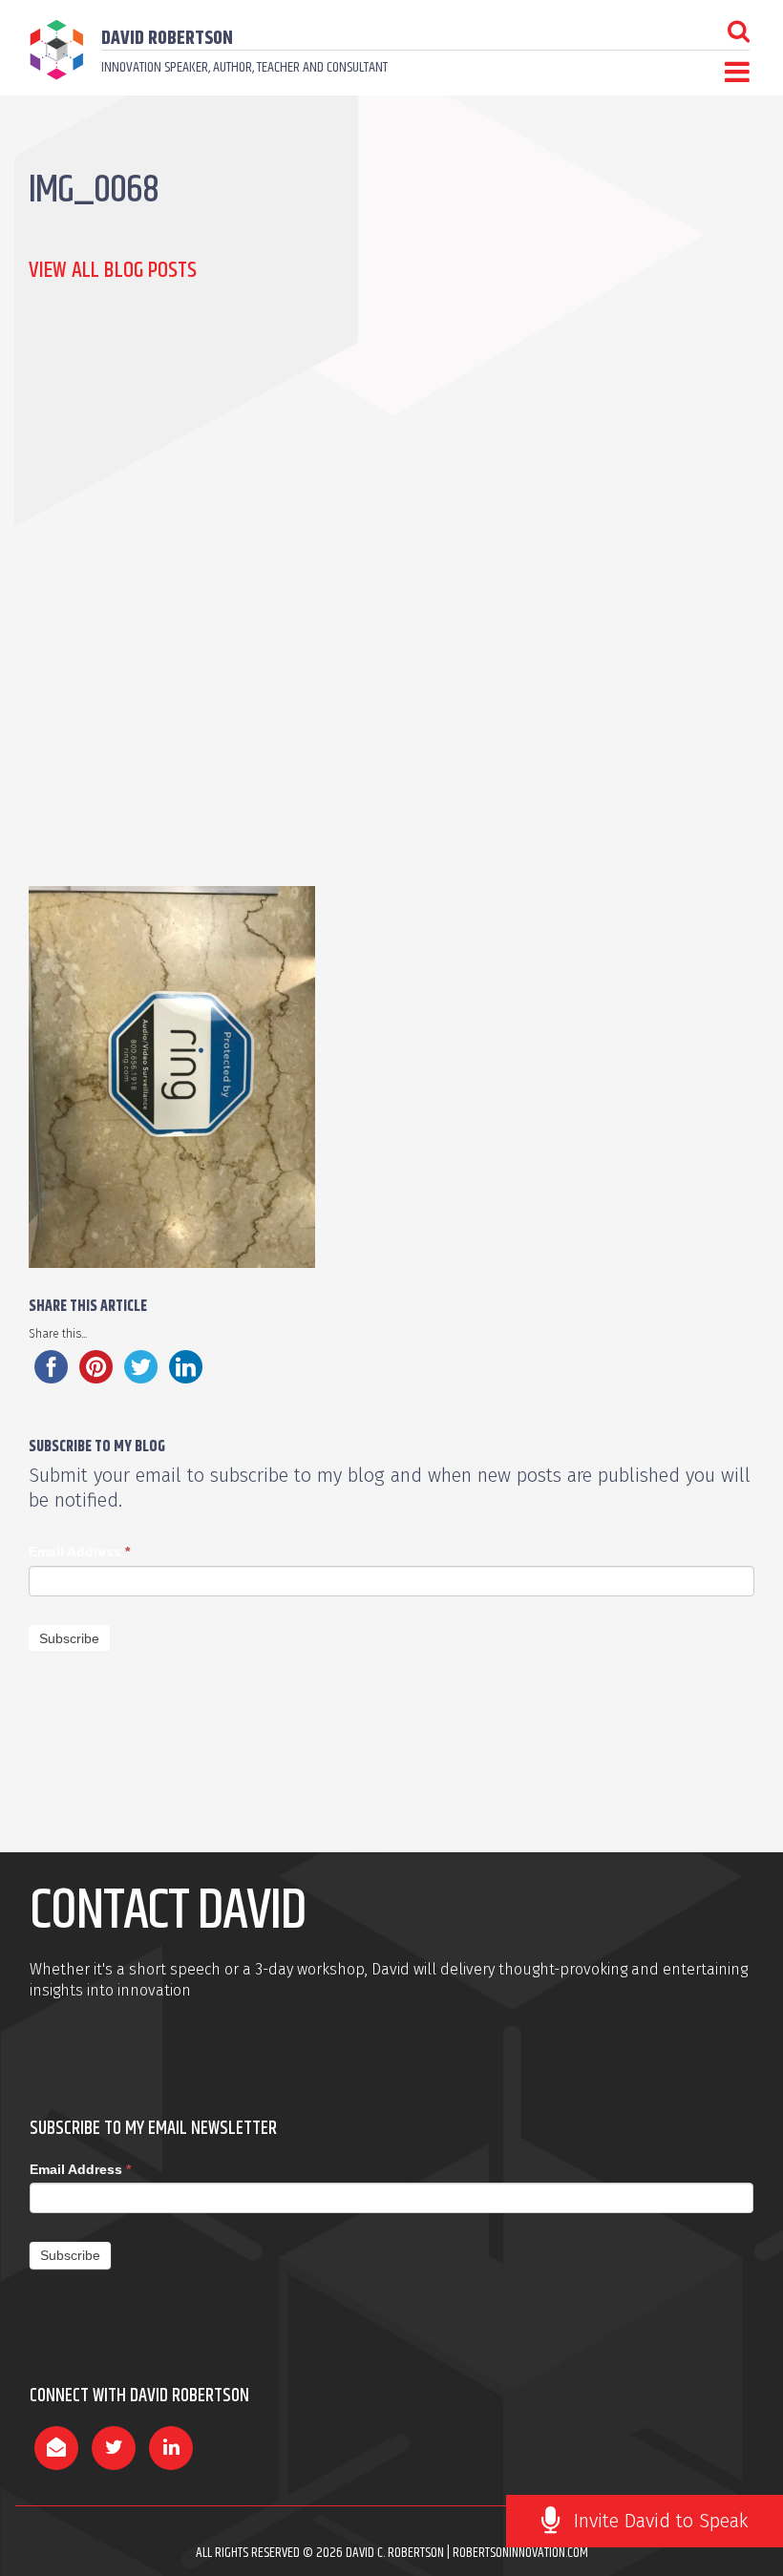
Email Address (79, 1552)
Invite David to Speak (661, 2521)
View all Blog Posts (113, 270)
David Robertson (167, 39)
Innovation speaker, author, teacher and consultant (244, 67)
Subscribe (69, 1638)
